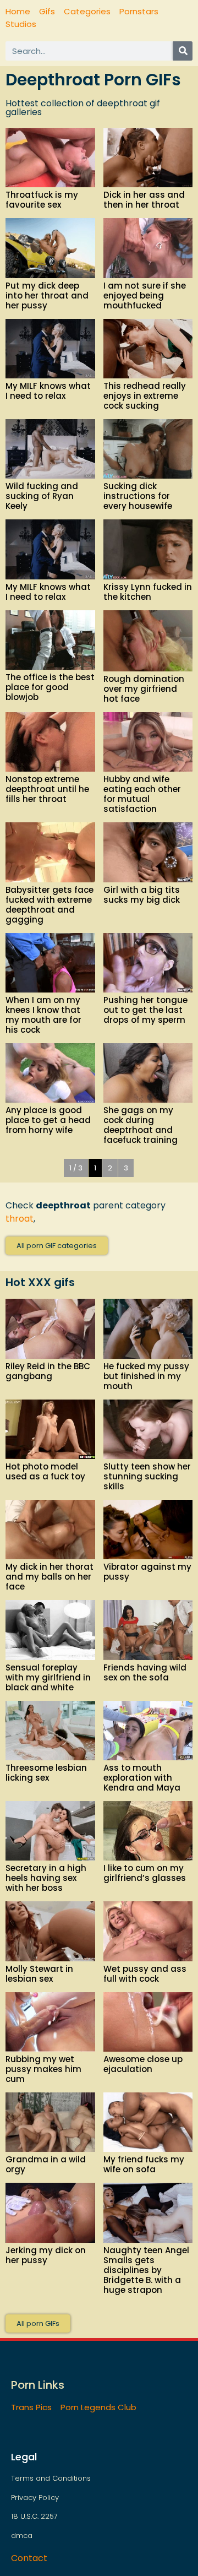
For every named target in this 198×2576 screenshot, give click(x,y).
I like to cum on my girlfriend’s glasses (145, 1873)
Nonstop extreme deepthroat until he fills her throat (47, 789)
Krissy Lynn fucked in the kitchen (148, 592)
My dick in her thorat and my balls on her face (50, 1577)
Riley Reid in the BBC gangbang (48, 1371)
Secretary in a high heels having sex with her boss (46, 1878)
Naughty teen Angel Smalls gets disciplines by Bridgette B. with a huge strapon (146, 2270)
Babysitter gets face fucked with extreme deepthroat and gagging (50, 905)
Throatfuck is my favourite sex (42, 200)
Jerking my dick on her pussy (46, 2255)
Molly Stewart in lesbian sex (39, 1974)
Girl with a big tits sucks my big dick (142, 895)
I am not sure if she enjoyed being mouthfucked (145, 295)
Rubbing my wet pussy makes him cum (43, 2069)
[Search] (183, 51)
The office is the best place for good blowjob (50, 687)
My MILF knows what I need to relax (48, 391)
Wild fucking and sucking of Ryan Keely (42, 496)
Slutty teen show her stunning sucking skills (147, 1476)
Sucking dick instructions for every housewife (138, 496)
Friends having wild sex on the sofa (145, 1672)
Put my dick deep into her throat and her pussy (47, 295)
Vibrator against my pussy (147, 1572)
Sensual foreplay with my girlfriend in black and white (48, 1677)
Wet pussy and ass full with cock (145, 1974)
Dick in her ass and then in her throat (144, 200)
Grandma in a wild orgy (46, 2164)
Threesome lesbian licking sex (46, 1773)
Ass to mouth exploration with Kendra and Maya (142, 1778)
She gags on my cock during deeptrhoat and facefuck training (141, 1125)
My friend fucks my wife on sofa (144, 2164)
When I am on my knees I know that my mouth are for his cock (43, 1015)
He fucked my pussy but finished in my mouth (146, 1376)
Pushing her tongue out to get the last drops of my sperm (145, 1010)
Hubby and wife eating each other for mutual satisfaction (142, 794)
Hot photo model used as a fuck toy (45, 1471)
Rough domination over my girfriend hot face (144, 689)
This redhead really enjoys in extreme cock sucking (145, 396)
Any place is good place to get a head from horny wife (48, 1120)
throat (20, 1219)
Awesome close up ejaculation (143, 2064)
